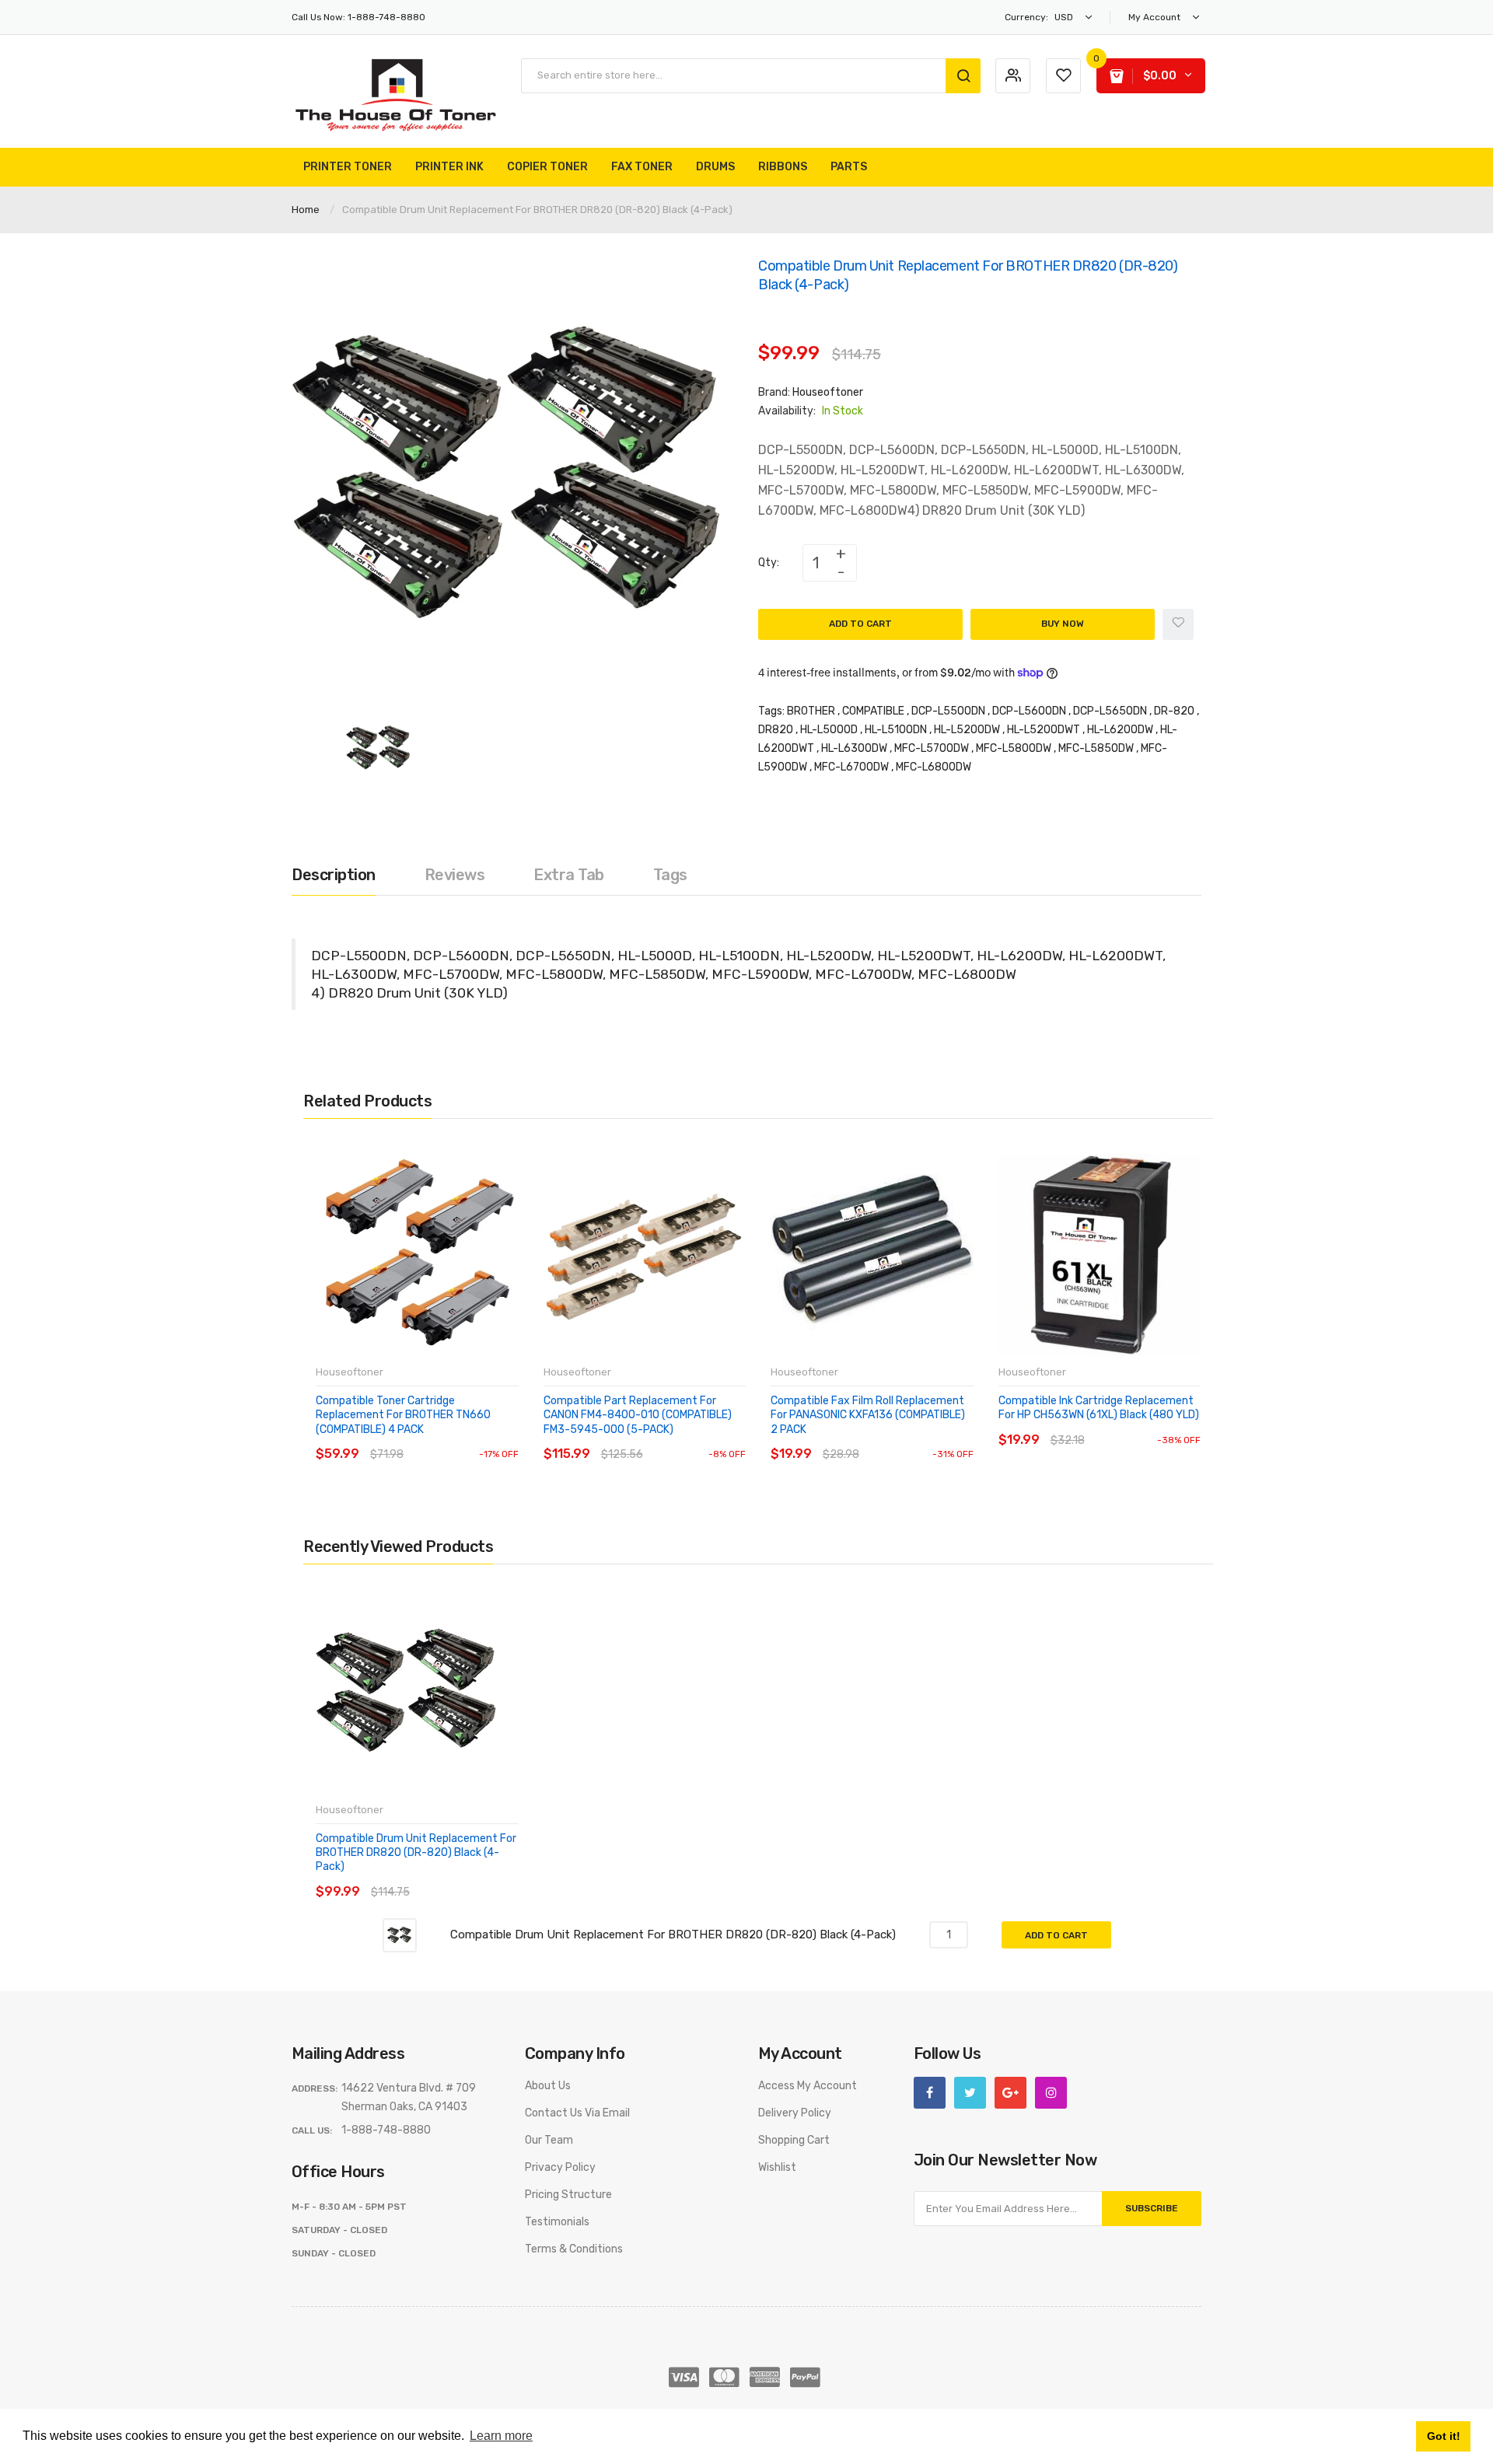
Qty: (769, 563)
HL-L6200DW (1120, 730)
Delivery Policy (795, 2113)
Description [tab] (334, 875)
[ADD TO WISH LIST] (458, 1439)
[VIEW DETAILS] (427, 1439)
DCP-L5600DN (1029, 711)
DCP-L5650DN (1110, 711)
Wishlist (777, 2167)
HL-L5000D (829, 730)
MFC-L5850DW (1096, 748)
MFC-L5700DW (932, 748)
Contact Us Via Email (577, 2113)
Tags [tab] (670, 875)
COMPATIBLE (873, 711)
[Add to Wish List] (1178, 624)
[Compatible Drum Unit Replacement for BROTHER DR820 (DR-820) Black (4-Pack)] (379, 748)
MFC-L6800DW (934, 767)
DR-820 (1174, 711)
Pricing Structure (568, 2195)
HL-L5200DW (967, 730)
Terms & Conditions (574, 2249)
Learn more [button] (501, 2436)
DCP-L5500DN (948, 711)
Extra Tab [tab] (569, 875)
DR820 (776, 730)
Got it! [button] (1444, 2436)
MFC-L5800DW (1014, 748)
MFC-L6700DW (851, 767)
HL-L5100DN (896, 730)
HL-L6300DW (854, 748)
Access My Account (808, 2086)
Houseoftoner (828, 392)
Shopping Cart (794, 2140)
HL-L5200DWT (1044, 730)
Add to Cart (860, 624)
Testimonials (557, 2222)
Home (306, 210)
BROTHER (811, 711)
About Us (548, 2086)
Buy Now (1063, 624)
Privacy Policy (560, 2167)
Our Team (549, 2140)
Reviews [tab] (455, 875)
